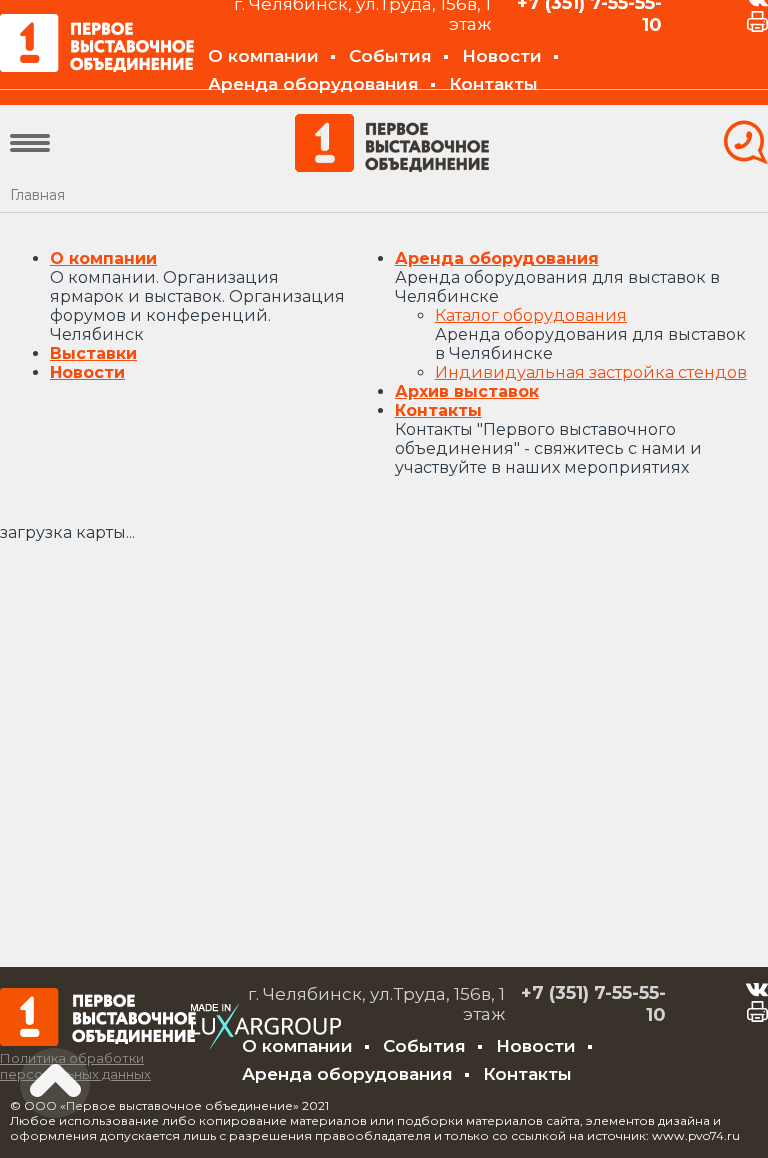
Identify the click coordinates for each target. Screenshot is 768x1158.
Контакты (493, 84)
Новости (502, 56)
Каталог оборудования (531, 315)
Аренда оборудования (313, 84)
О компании (263, 56)
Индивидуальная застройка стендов (591, 372)
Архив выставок (467, 391)
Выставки (93, 353)
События (390, 56)
